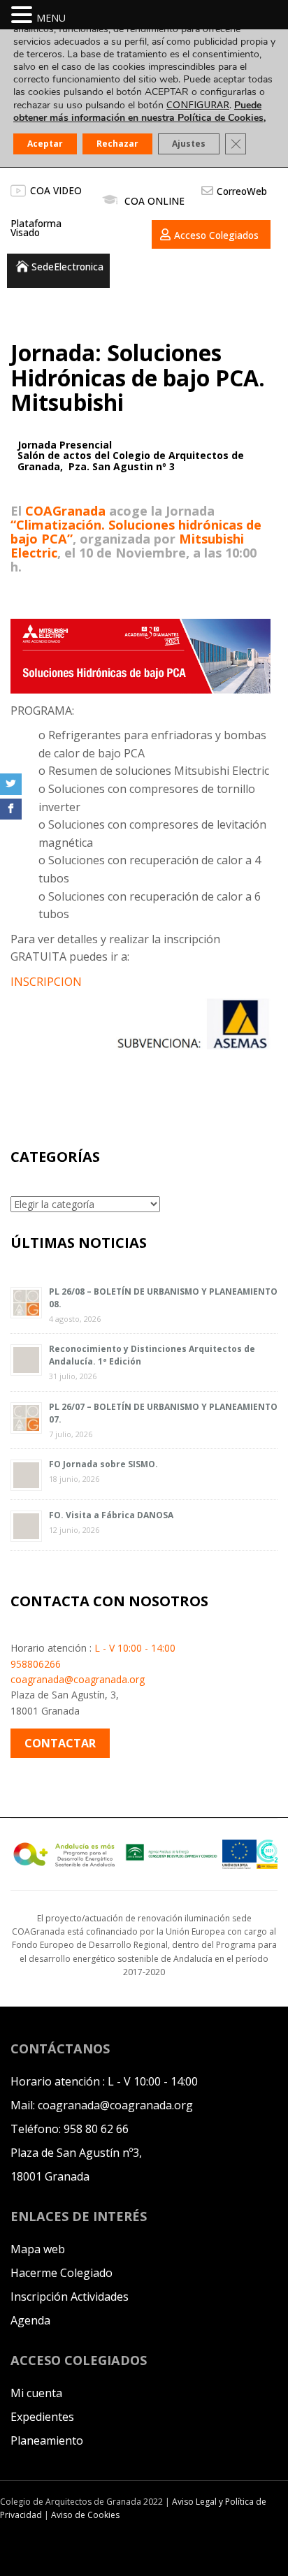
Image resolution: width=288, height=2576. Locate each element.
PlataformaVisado (36, 228)
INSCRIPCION (46, 982)
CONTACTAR (60, 1743)
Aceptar (45, 144)
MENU (51, 18)
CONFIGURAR (198, 105)
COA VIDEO (56, 190)
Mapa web (38, 2249)
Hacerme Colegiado (62, 2273)
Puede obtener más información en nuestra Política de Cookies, (139, 111)
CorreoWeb (242, 191)
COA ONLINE (154, 201)
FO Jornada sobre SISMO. (103, 1464)
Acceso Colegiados (216, 235)
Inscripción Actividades (70, 2297)
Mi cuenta (36, 2393)
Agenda (30, 2320)
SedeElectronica (67, 267)
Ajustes (189, 144)
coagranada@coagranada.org (78, 1679)
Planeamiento (47, 2440)
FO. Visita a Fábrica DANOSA (111, 1515)
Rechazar (117, 144)
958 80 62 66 (96, 2129)
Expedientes (42, 2417)
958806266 (36, 1664)
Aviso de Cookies (85, 2515)
